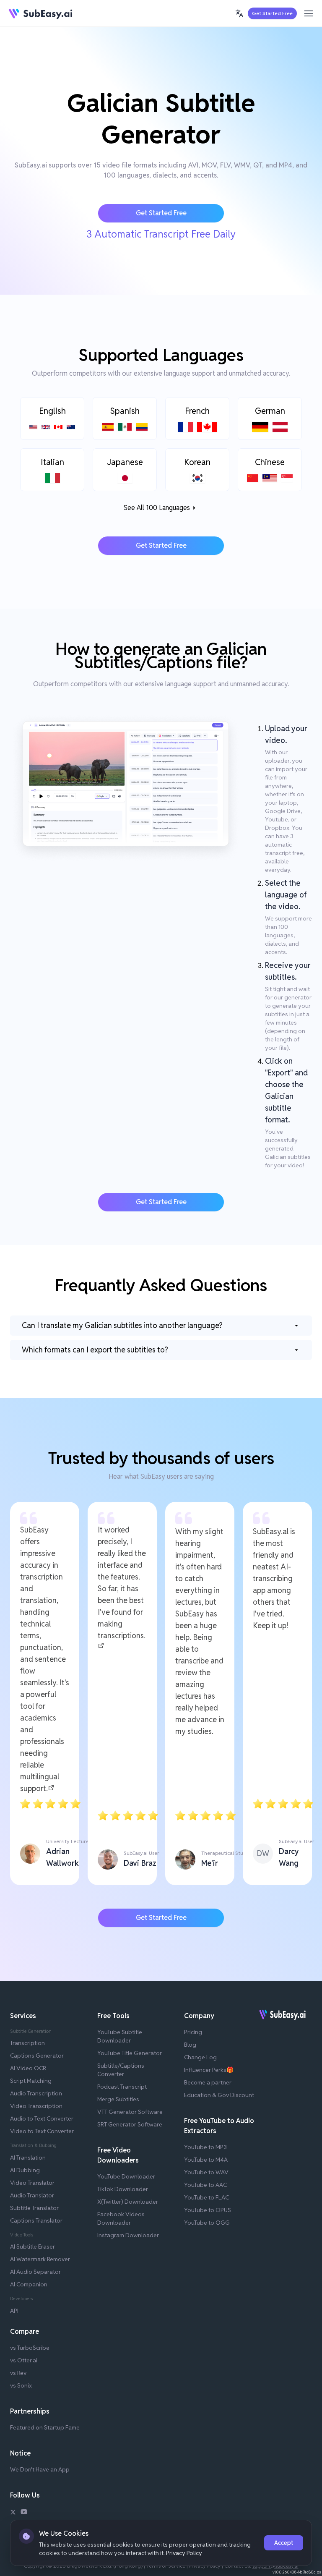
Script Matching (31, 2081)
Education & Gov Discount (219, 2095)
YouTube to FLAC (206, 2197)
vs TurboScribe (30, 2348)
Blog (190, 2045)
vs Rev (18, 2373)
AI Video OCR (28, 2068)
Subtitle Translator (34, 2208)
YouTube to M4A (206, 2160)
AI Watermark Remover (40, 2259)
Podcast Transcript (122, 2087)
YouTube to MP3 (205, 2147)
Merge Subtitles (118, 2099)
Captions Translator (36, 2220)
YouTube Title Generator (130, 2053)
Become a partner (208, 2082)
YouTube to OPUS (208, 2210)
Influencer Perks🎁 (209, 2070)
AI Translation (28, 2158)
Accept (284, 2543)
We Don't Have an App (40, 2469)
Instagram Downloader (128, 2235)
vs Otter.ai (24, 2360)
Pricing (193, 2032)
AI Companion (29, 2284)
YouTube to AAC (205, 2185)
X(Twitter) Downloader (128, 2202)
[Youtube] (24, 2513)
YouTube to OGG (207, 2223)
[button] (239, 13)
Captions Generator (37, 2056)
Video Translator (32, 2183)
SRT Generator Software (130, 2124)
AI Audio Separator (35, 2272)
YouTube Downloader (126, 2176)
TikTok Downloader (123, 2189)
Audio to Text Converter (42, 2118)
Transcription (27, 2043)
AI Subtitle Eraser (32, 2246)
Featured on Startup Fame (45, 2427)
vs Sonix (21, 2385)
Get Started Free (272, 13)
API (14, 2311)
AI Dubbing (25, 2170)
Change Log (200, 2057)
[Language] (239, 13)
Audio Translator (32, 2195)
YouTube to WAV (206, 2172)
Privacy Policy (184, 2553)
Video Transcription (36, 2106)
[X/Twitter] (13, 2513)
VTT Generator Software (130, 2112)
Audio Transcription (36, 2093)
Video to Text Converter (42, 2131)
